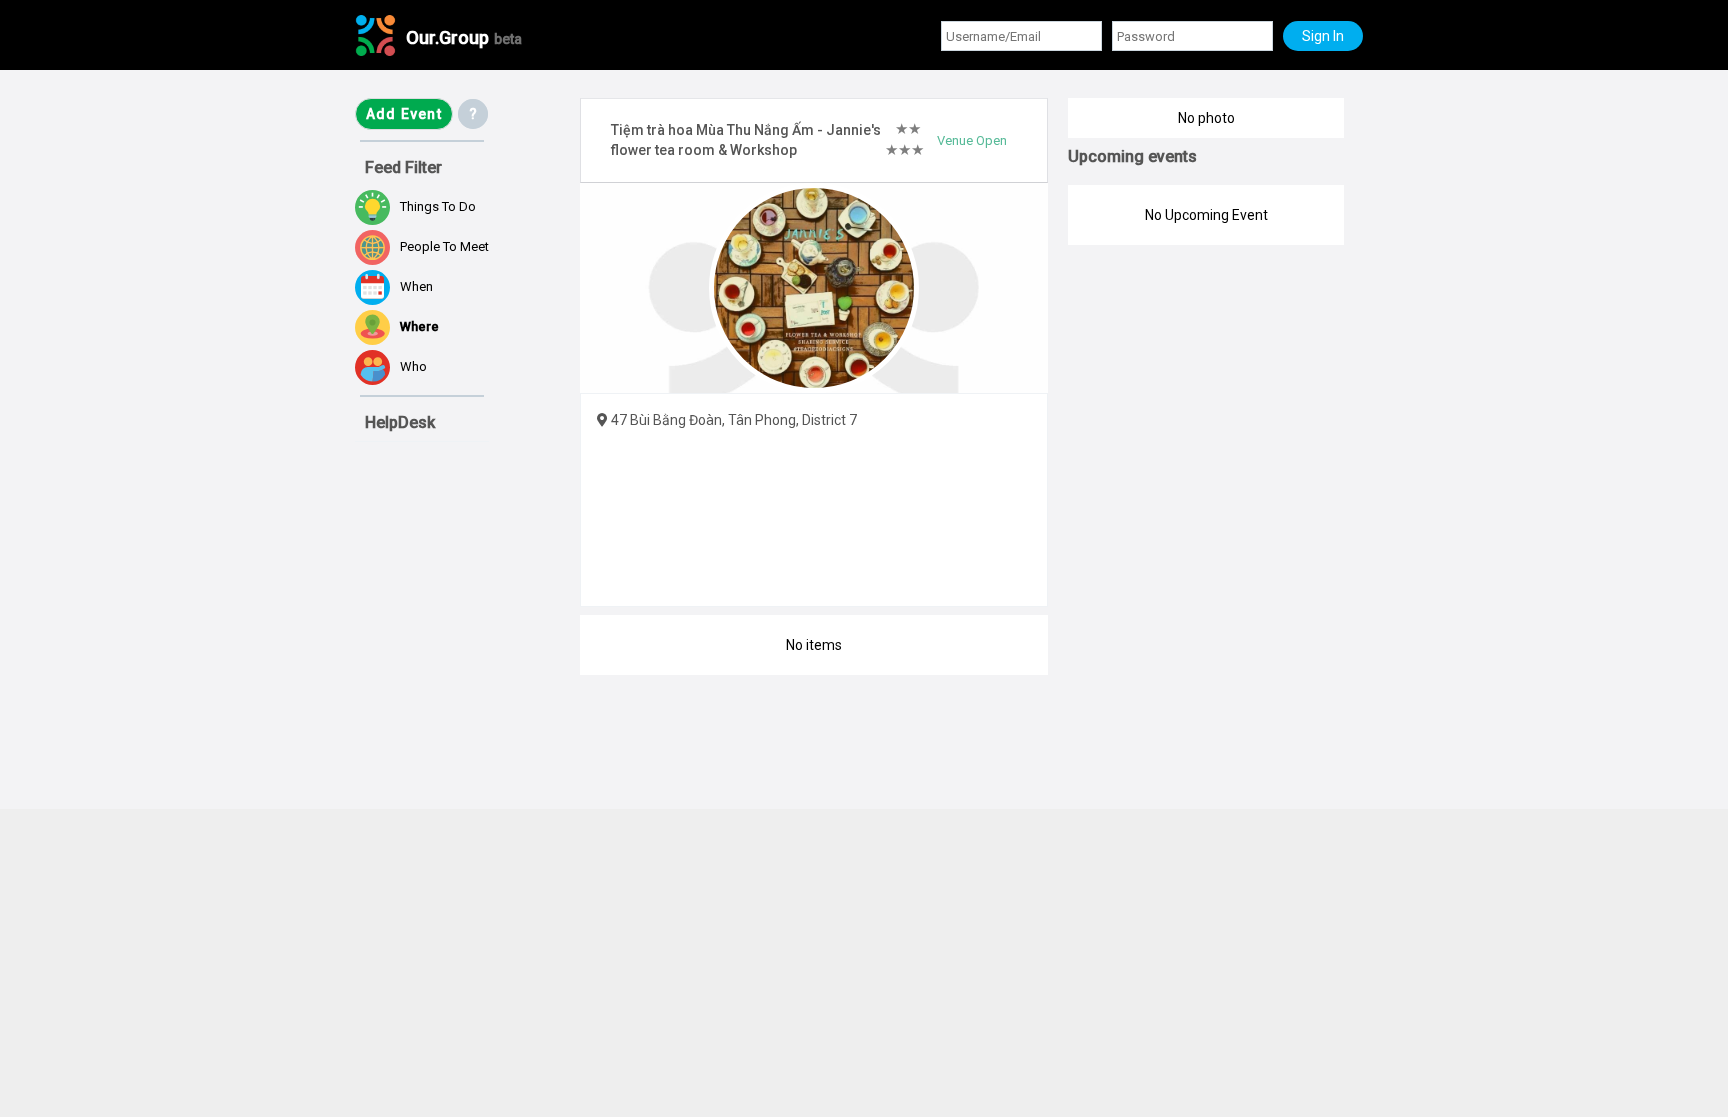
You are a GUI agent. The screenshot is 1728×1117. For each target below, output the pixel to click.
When (416, 286)
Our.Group (464, 37)
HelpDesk (400, 422)
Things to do (438, 206)
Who (413, 366)
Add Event (404, 114)
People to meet (444, 246)
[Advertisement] (455, 1000)
